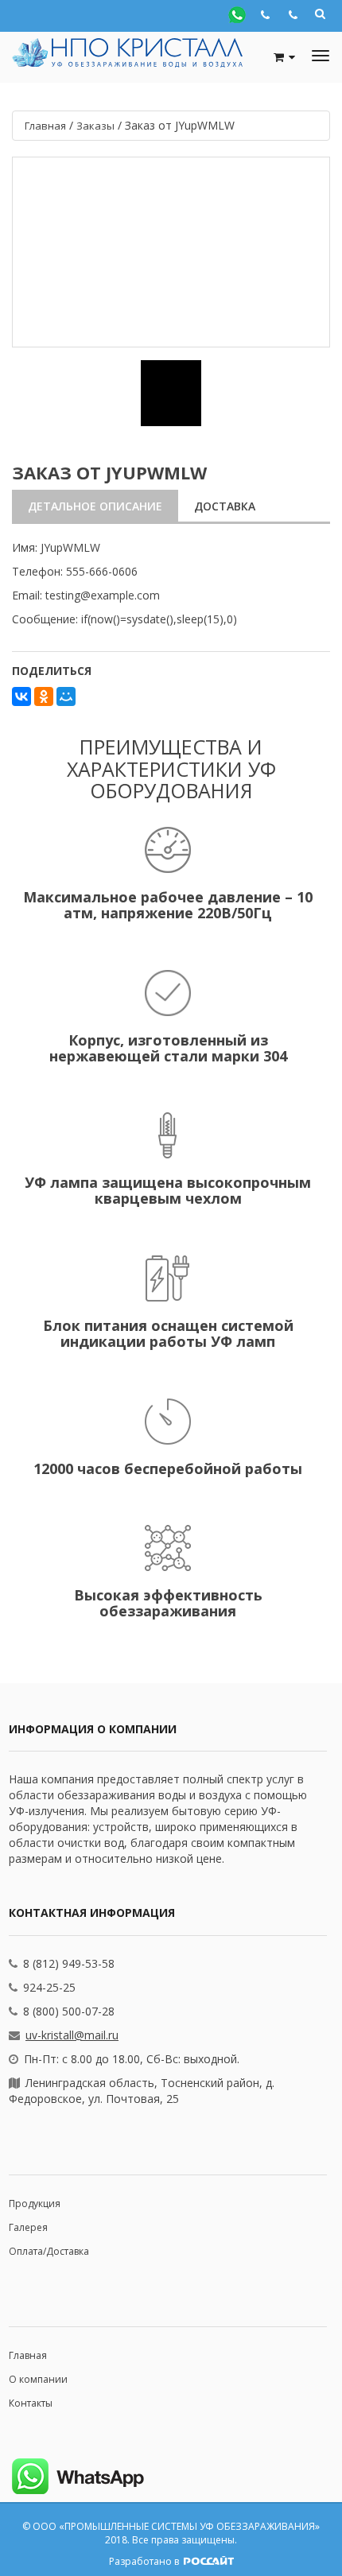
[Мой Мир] (66, 696)
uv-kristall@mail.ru (72, 2035)
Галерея (28, 2227)
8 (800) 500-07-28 (69, 2011)
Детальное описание (95, 506)
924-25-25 (49, 1987)
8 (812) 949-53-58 (69, 1963)
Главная (28, 2355)
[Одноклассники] (44, 696)
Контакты (31, 2403)
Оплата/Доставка (49, 2251)
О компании (38, 2379)
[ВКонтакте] (21, 696)
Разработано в (145, 2561)
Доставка (225, 506)
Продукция (35, 2204)
